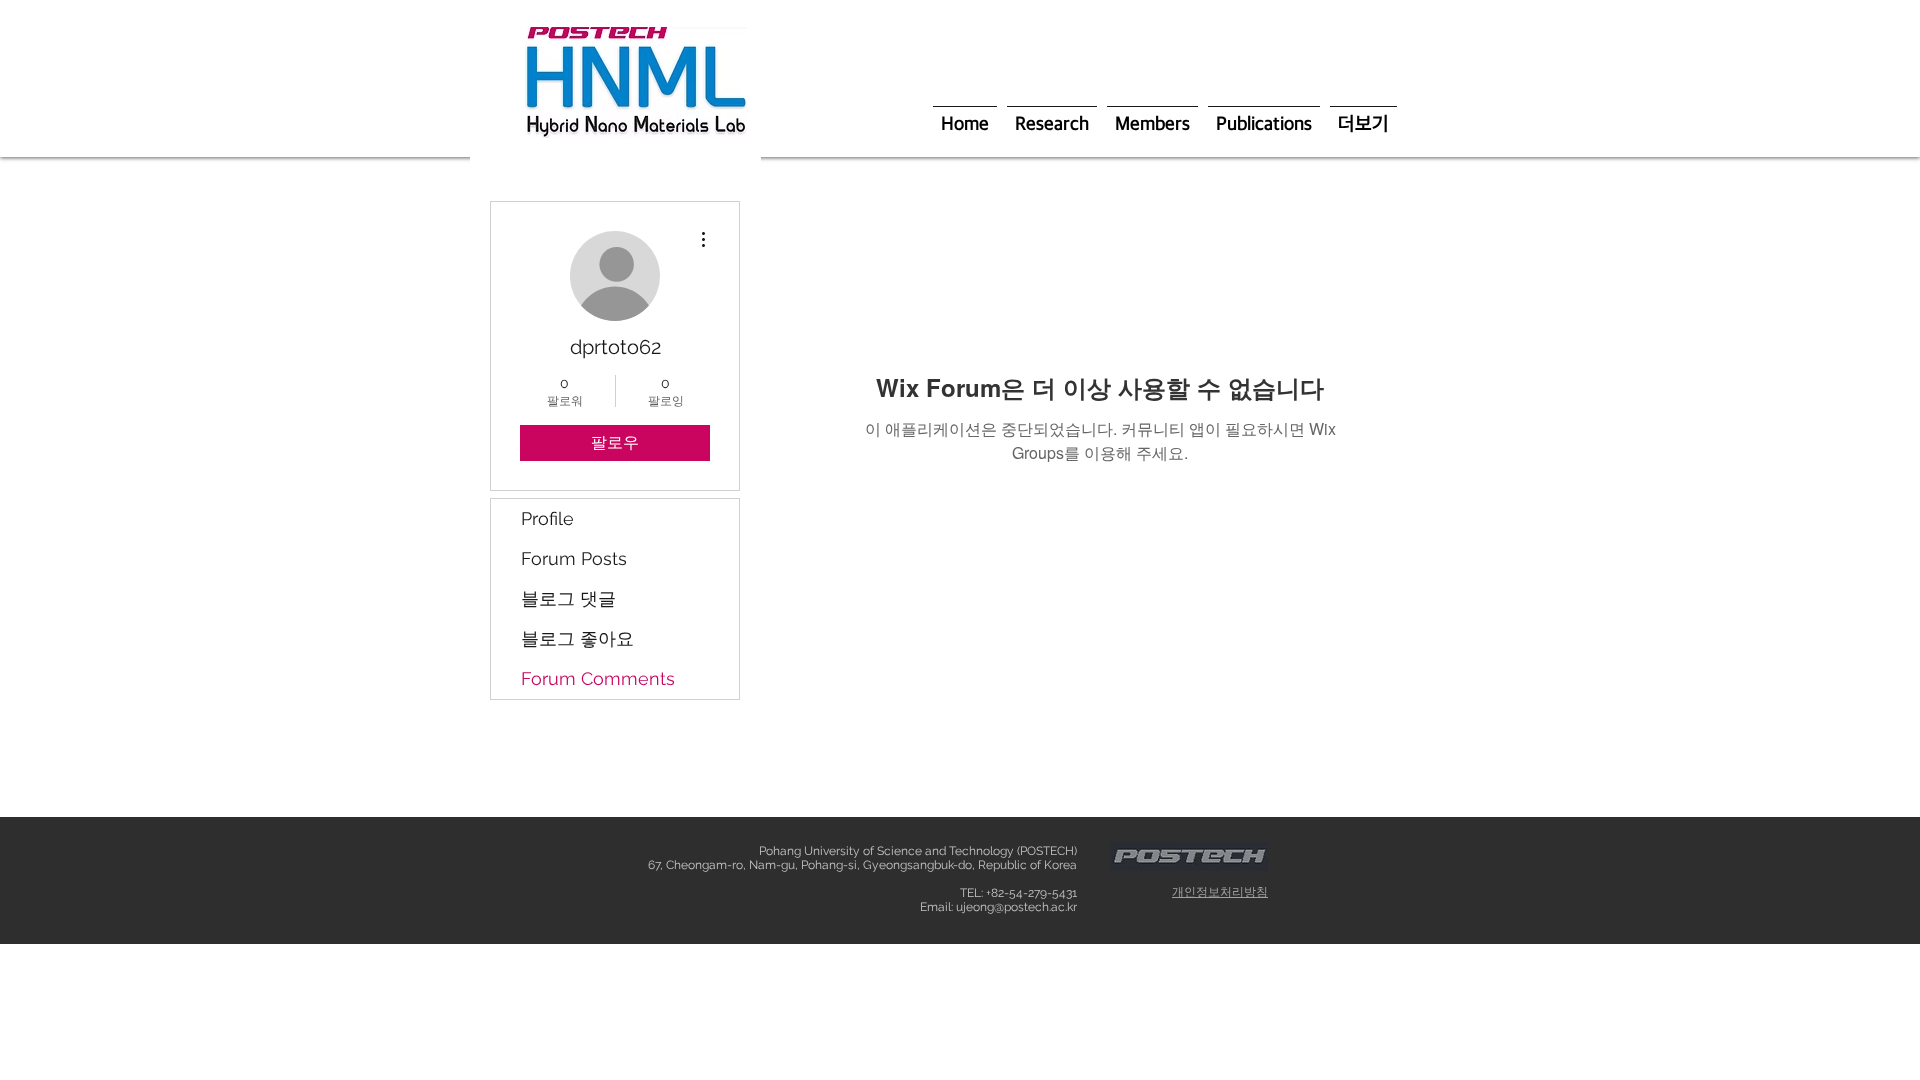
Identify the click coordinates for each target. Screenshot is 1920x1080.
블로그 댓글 (568, 598)
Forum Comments (598, 678)
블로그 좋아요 (577, 638)
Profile (547, 518)
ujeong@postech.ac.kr (1016, 907)
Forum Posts (574, 558)
